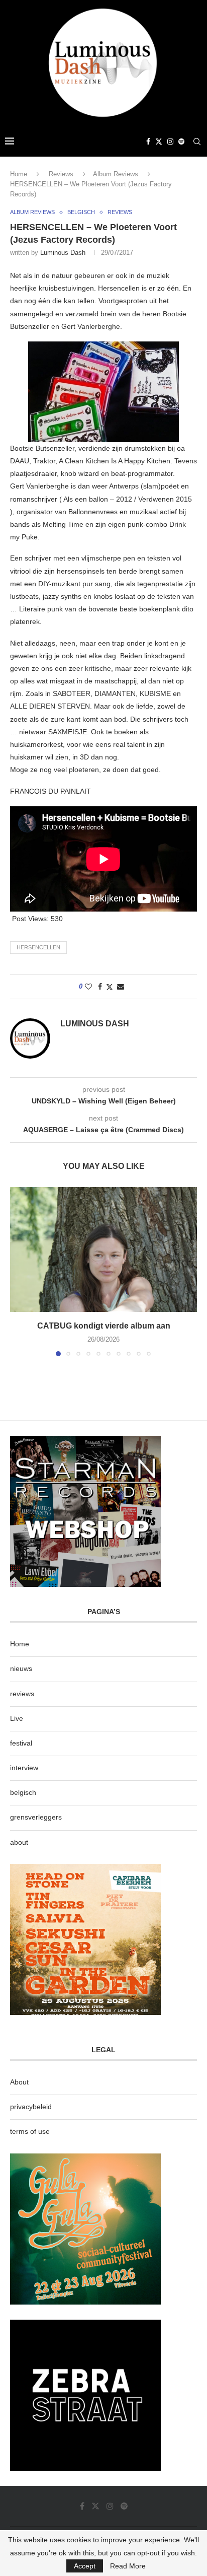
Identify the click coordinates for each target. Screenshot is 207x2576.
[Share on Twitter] (110, 987)
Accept (85, 2566)
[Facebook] (148, 142)
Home (19, 174)
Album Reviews (116, 174)
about (19, 1842)
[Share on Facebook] (100, 987)
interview (24, 1768)
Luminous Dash (63, 253)
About (19, 2082)
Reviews (61, 174)
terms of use (30, 2131)
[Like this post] (88, 987)
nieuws (21, 1668)
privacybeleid (31, 2107)
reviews (22, 1694)
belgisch (23, 1792)
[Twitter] (159, 142)
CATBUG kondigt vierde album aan (104, 1326)
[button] (19, 1271)
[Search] (197, 142)
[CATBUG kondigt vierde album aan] (103, 1249)
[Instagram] (170, 142)
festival (21, 1743)
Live (17, 1718)
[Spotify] (181, 142)
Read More (128, 2566)
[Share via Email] (121, 987)
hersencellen (38, 947)
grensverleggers (36, 1817)
